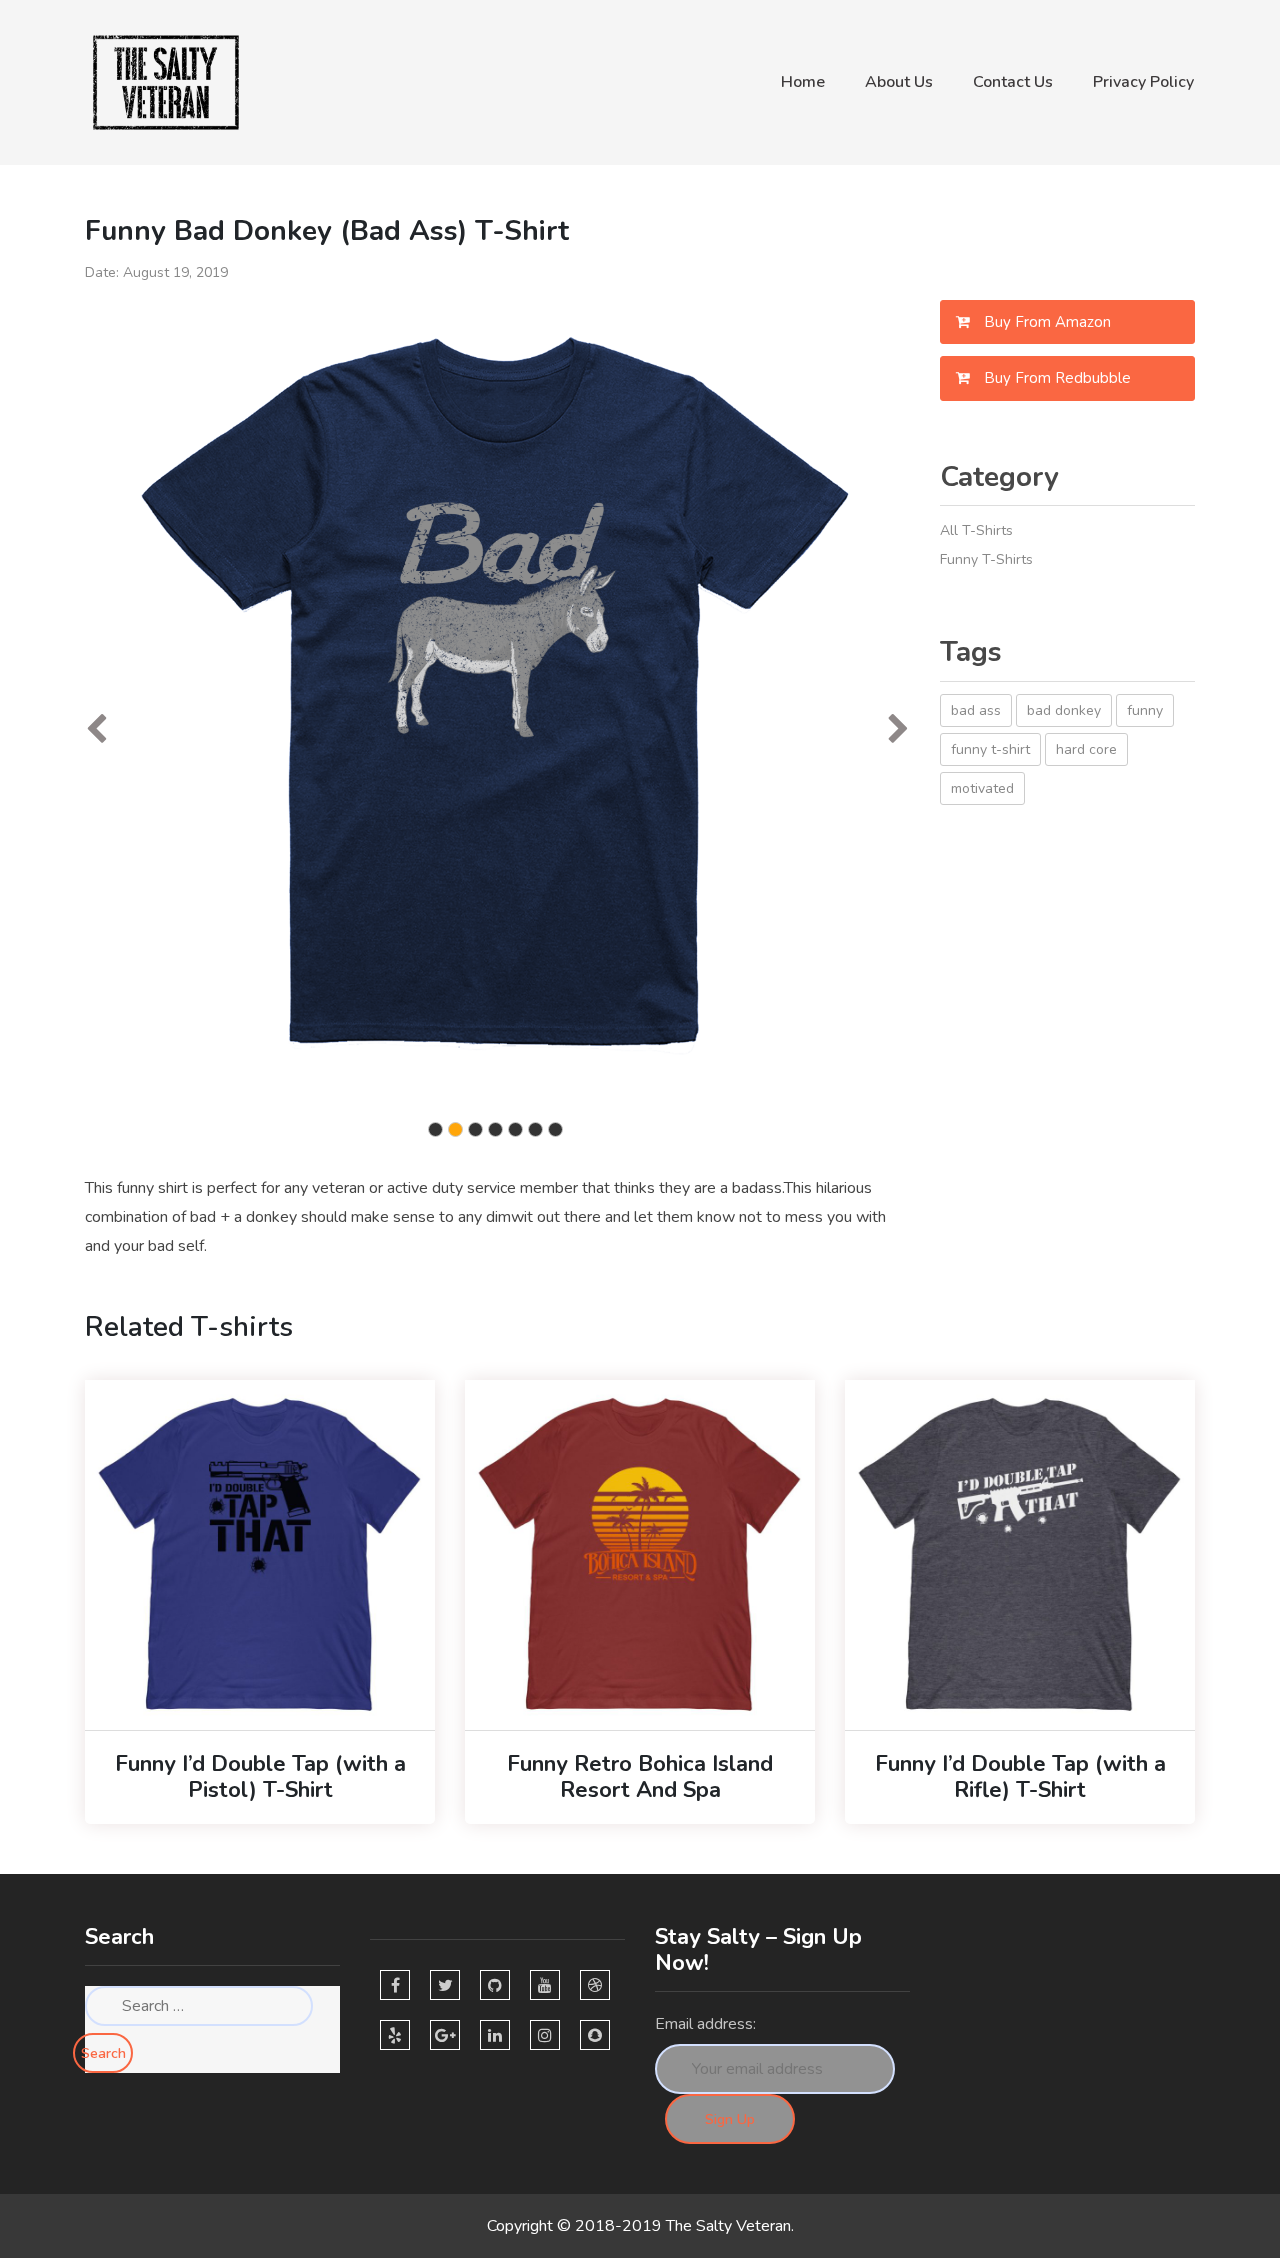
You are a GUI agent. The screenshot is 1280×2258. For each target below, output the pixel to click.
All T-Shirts (976, 530)
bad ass (976, 710)
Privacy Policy (1143, 82)
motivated (982, 788)
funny (1145, 710)
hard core (1086, 749)
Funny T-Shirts (986, 559)
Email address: (705, 2024)
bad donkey (1064, 710)
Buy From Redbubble (1055, 378)
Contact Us (1013, 82)
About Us (899, 82)
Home (803, 82)
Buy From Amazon (1045, 322)
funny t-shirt (990, 749)
